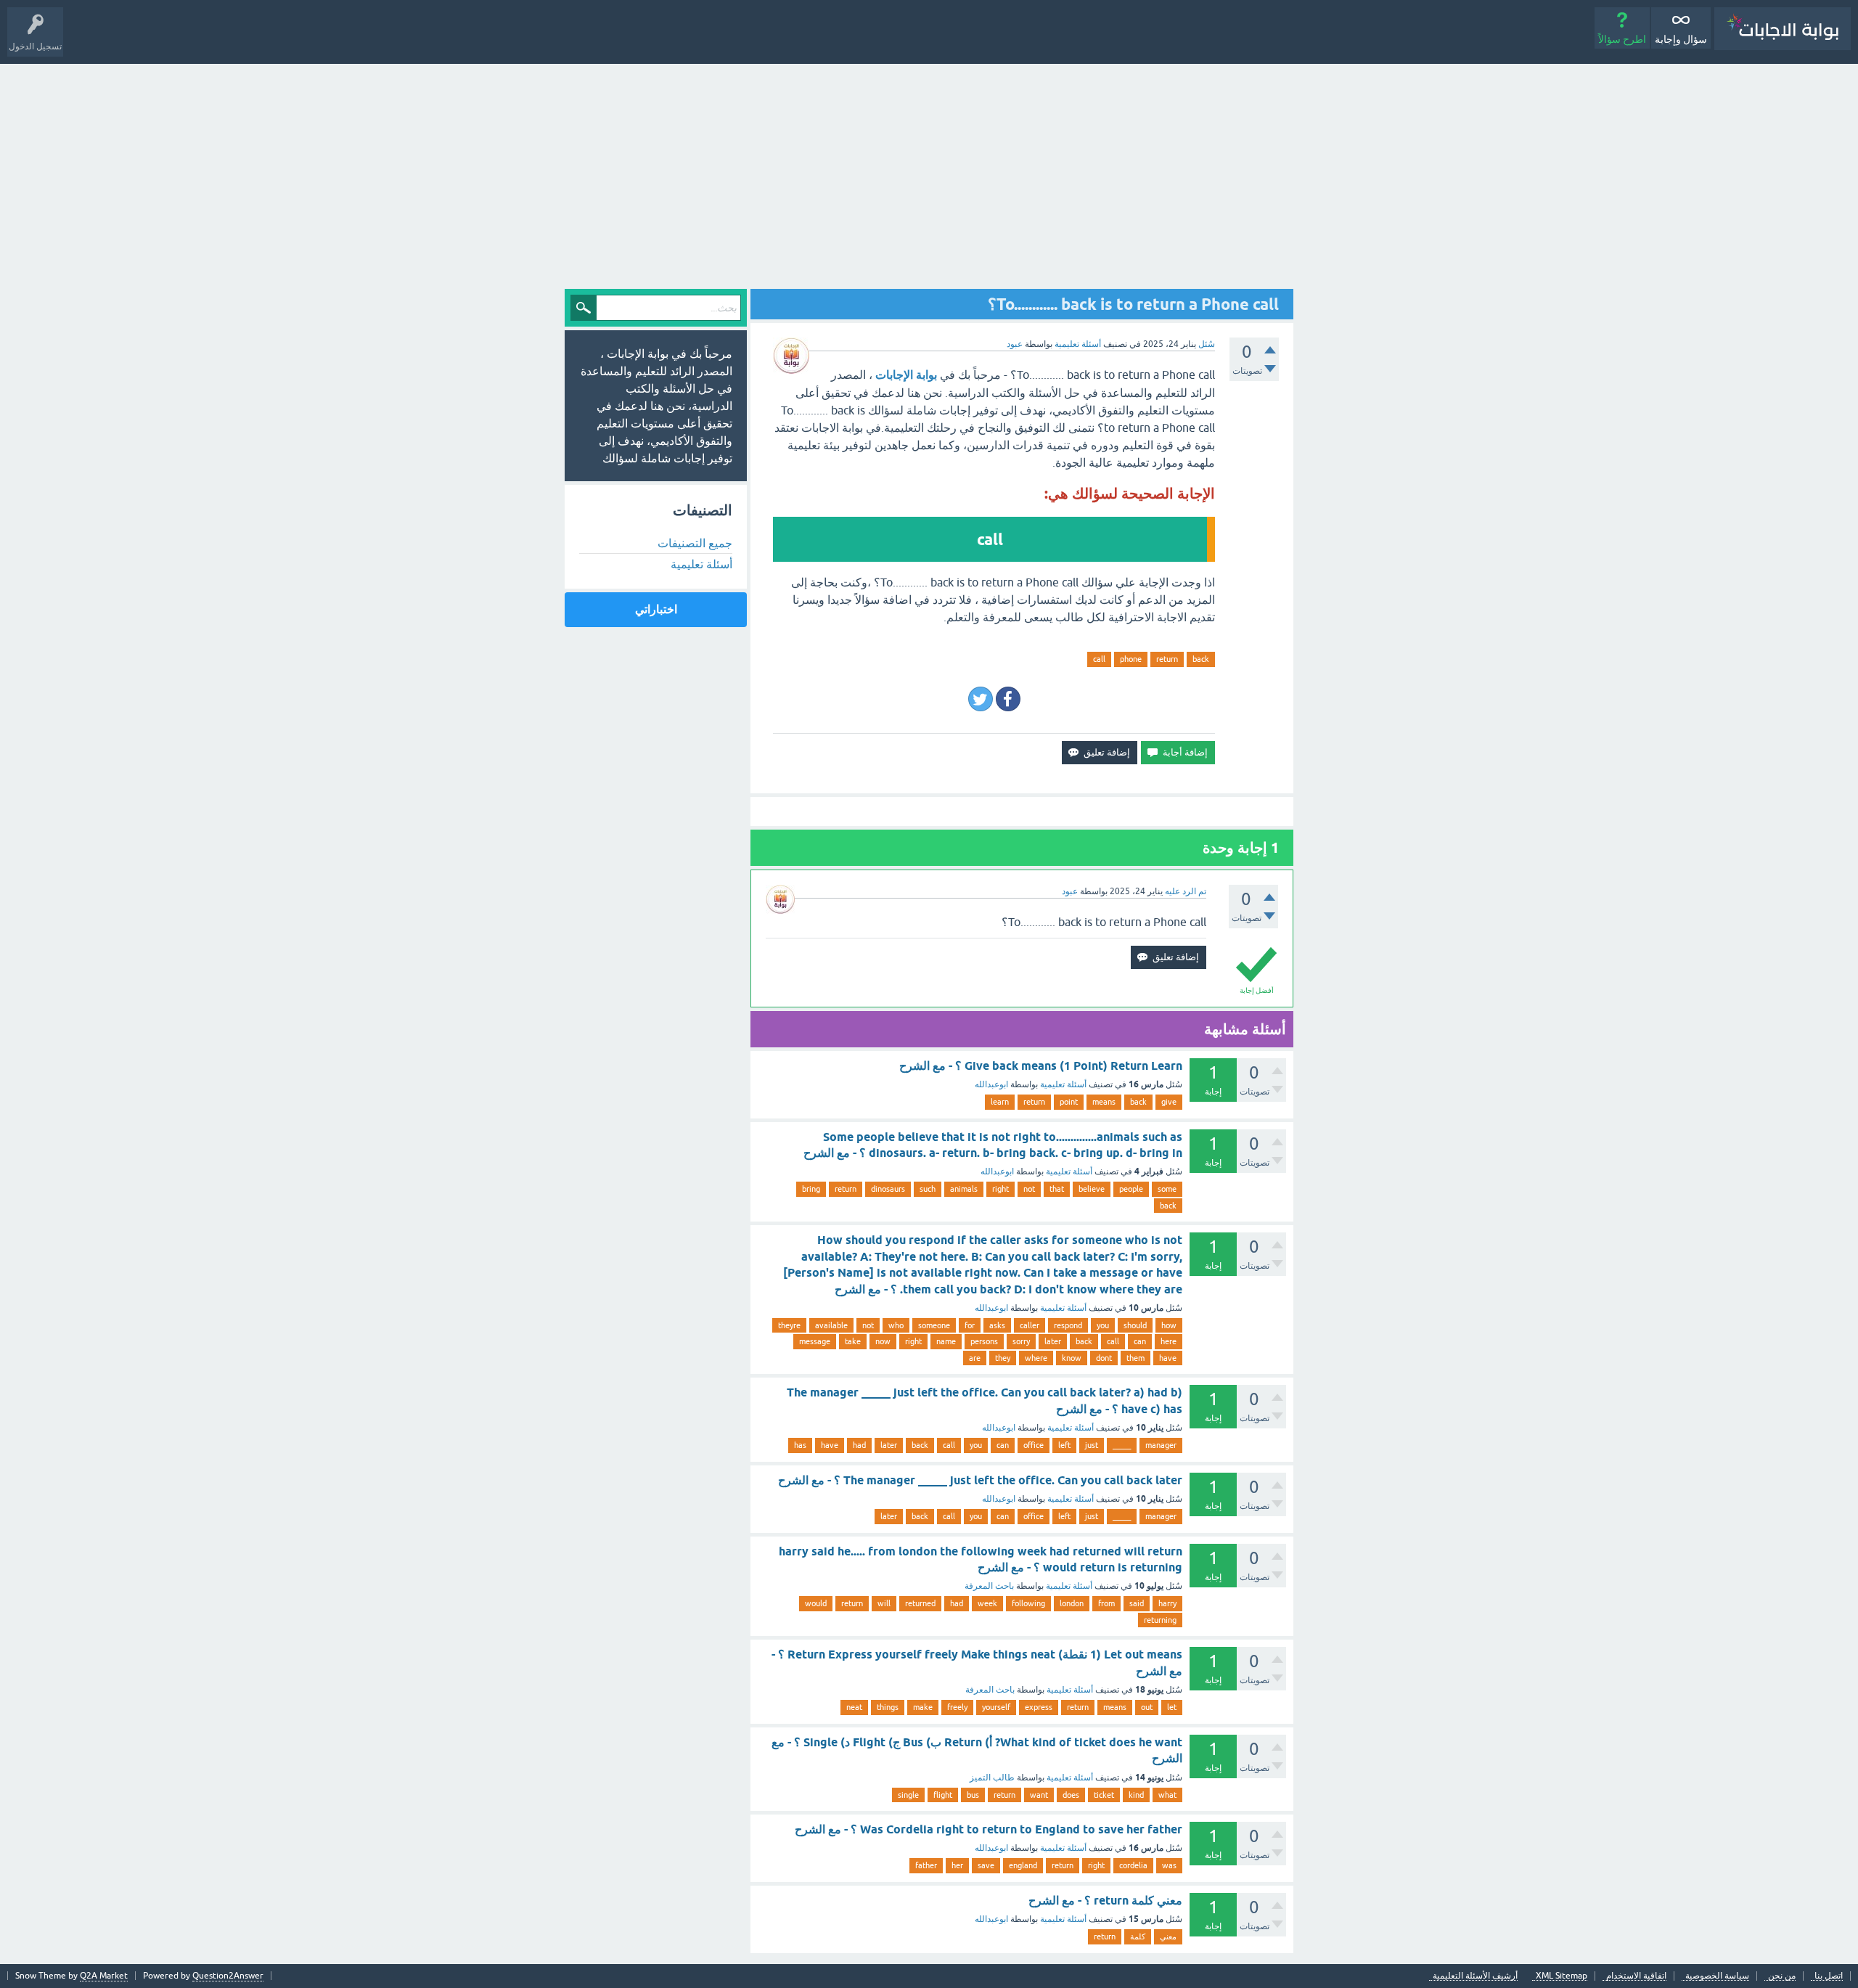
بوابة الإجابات (906, 375)
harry (1167, 1603)
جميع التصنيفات (695, 543)
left (1064, 1445)
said (1137, 1603)
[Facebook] (1008, 699)
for (970, 1325)
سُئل (1207, 344)
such (928, 1189)
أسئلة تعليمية (1078, 344)
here (1169, 1341)
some (1167, 1189)
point (1069, 1102)
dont (1104, 1358)
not (1029, 1189)
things (888, 1707)
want (1039, 1795)
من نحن (1782, 1976)
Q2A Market (104, 1976)
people (1131, 1189)
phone (1131, 659)
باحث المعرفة (989, 1586)
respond (1068, 1325)
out (1147, 1707)
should (1135, 1325)
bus (973, 1795)
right (1000, 1189)
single (908, 1795)
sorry (1021, 1341)
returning (1160, 1620)
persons (984, 1341)
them (1135, 1358)
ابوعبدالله (991, 1084)
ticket (1104, 1795)
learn (1000, 1102)
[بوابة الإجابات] (1783, 29)
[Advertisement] (929, 173)
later (1053, 1341)
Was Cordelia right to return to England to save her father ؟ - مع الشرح (989, 1829)
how (1169, 1325)
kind (1136, 1795)
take (853, 1341)
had (859, 1445)
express (1039, 1707)
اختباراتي (656, 609)
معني (1168, 1936)
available (831, 1325)
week (987, 1603)
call (1099, 659)
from (1106, 1603)
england (1023, 1865)
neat (854, 1707)
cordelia (1133, 1865)
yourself (996, 1707)
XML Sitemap (1562, 1976)
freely (957, 1707)
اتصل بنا (1829, 1976)
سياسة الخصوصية (1717, 1976)
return (1167, 659)
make (923, 1707)
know (1072, 1358)
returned (920, 1603)
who (896, 1325)
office (1034, 1445)
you (1103, 1325)
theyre (789, 1325)
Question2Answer (228, 1976)
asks (997, 1325)
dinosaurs (888, 1189)
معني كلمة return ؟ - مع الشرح (1105, 1901)
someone (934, 1325)
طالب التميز (992, 1778)
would (816, 1603)
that (1057, 1189)
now (883, 1341)
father (926, 1865)
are (975, 1358)
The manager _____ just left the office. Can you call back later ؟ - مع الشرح (980, 1480)
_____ (1122, 1445)
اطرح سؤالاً (1622, 39)
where (1036, 1358)
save (986, 1865)
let (1172, 1707)
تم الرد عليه (1186, 891)
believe (1092, 1189)
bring (811, 1189)
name (946, 1341)
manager (1161, 1445)
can (1140, 1341)
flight (943, 1795)
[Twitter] (981, 699)
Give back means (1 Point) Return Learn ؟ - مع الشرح (1041, 1066)
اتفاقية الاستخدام (1636, 1976)
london (1072, 1603)
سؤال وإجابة (1681, 39)
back (1201, 659)
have (1168, 1358)
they (1003, 1358)
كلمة (1138, 1936)
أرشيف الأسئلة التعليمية (1475, 1976)
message (815, 1341)
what (1167, 1795)
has (800, 1445)
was (1169, 1865)
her (957, 1865)
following (1028, 1603)
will (884, 1603)
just (1092, 1445)
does (1071, 1795)
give (1169, 1102)
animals (964, 1189)
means (1104, 1102)
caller (1030, 1325)
